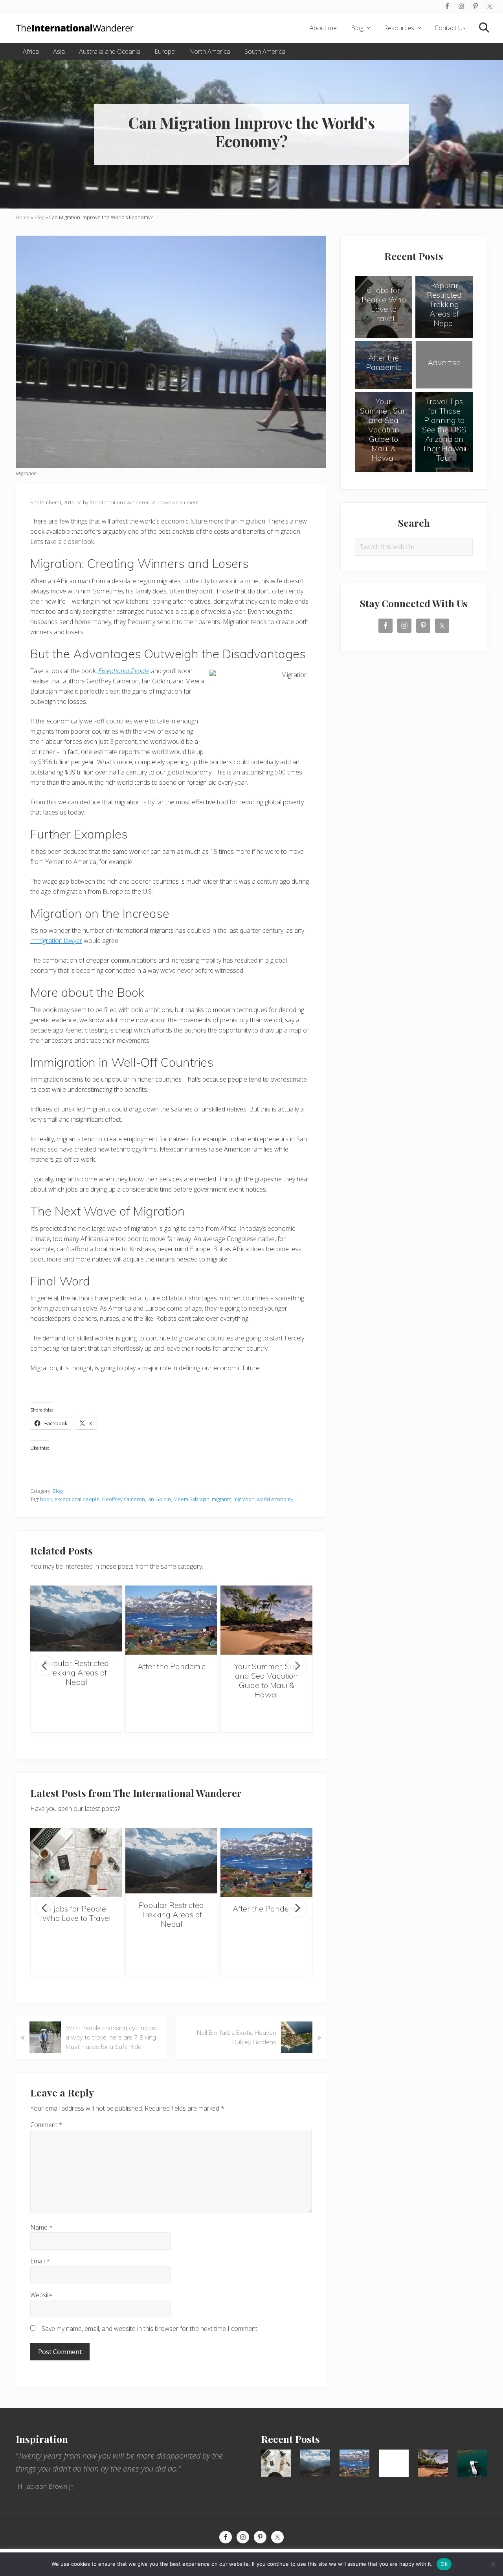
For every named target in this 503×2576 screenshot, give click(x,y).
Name (41, 2227)
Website (41, 2295)
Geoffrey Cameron (123, 1499)
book (46, 1499)
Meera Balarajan (191, 1499)
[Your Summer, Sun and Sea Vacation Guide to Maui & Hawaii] (266, 1620)
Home (23, 217)
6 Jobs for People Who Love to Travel (76, 1913)
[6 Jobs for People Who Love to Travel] (76, 1862)
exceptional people (77, 1499)
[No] (493, 2564)
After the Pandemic (172, 1666)
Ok (444, 2564)
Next (297, 1666)
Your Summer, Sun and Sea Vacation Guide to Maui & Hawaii (267, 1680)
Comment (46, 2125)
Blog (39, 217)
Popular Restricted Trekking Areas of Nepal (76, 1672)
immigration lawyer (56, 941)
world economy (275, 1499)
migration (244, 1499)
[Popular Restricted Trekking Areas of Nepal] (76, 1618)
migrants (221, 1499)
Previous (45, 1666)
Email (40, 2261)
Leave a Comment (178, 502)
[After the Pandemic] (171, 1620)
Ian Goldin (159, 1499)
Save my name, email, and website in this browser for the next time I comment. (150, 2329)
